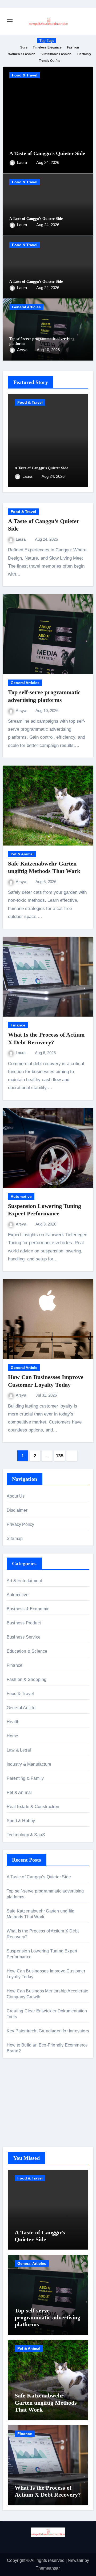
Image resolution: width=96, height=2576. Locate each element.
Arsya (23, 350)
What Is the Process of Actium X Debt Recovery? (48, 2491)
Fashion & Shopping (27, 1679)
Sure (24, 47)
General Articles (26, 307)
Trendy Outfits (50, 61)
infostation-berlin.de (25, 2087)
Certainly (84, 54)
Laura (23, 162)
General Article (24, 1368)
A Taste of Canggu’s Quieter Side (47, 153)
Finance (18, 1025)
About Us (16, 1496)
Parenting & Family (25, 1778)
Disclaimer (17, 1510)
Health (13, 1722)
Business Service (24, 1637)
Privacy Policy (21, 1524)
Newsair (76, 2560)
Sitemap (15, 1538)
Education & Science (27, 1651)
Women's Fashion (22, 54)
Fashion (73, 47)
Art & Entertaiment (24, 1581)
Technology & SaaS (26, 1835)
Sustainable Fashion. (56, 54)
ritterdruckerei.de (23, 2123)
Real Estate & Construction (33, 1807)
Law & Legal (19, 1750)
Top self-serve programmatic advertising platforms (47, 2318)
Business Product (24, 1623)
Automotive (21, 1196)
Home (13, 1736)
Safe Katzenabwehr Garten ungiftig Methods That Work (46, 2403)
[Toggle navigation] (10, 21)
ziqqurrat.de (18, 2115)
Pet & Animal (22, 854)
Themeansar (48, 2568)
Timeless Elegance (47, 47)
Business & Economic (28, 1609)
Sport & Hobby (21, 1821)
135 (60, 1456)
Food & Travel (25, 75)
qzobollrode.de (21, 2094)
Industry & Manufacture (29, 1764)
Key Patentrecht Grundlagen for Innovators (48, 2031)
